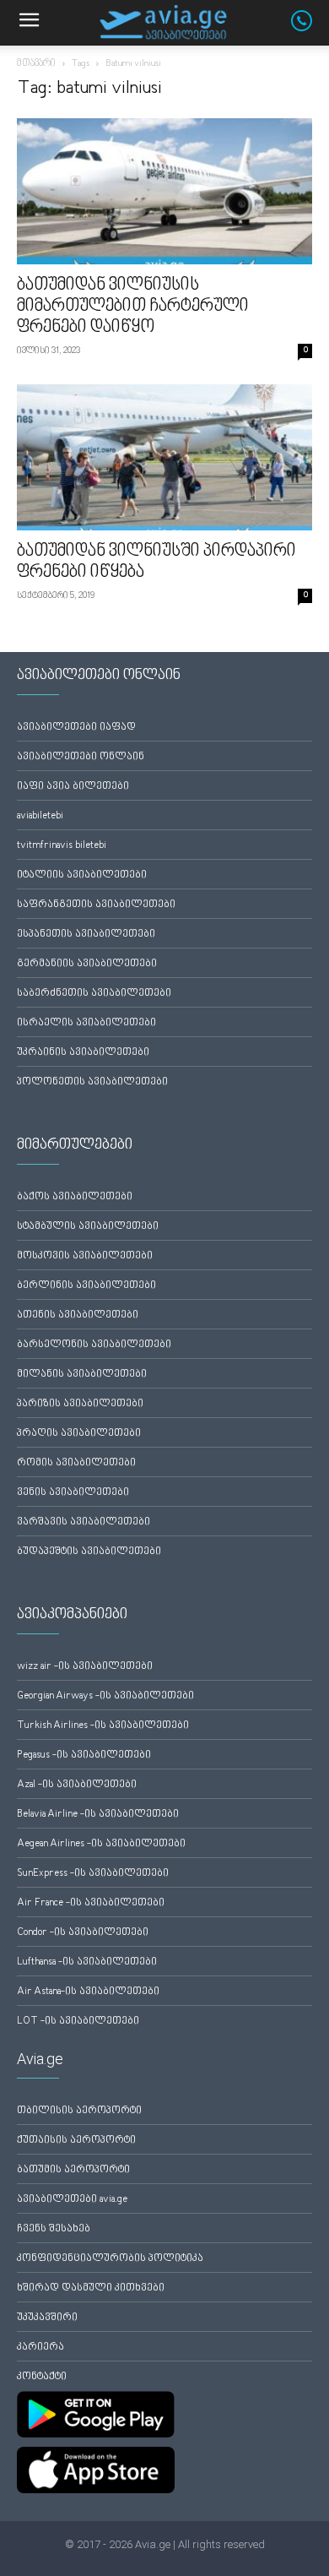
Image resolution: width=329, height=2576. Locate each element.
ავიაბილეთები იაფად (76, 728)
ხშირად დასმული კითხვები (91, 2288)
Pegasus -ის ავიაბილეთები (84, 1755)
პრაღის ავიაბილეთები (79, 1434)
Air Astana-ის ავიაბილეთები (88, 1992)
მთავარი (36, 64)
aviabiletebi (40, 816)
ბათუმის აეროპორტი (73, 2170)
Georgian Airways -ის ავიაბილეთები (105, 1696)
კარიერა (40, 2348)
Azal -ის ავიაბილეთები (77, 1785)
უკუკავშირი (47, 2318)
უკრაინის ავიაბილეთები (83, 1053)
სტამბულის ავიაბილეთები (88, 1227)
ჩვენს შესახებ (54, 2229)
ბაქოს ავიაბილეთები (75, 1197)
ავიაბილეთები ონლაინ (81, 757)
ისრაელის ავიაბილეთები (86, 1023)
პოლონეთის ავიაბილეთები (92, 1082)
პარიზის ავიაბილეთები (80, 1404)
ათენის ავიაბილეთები (78, 1315)
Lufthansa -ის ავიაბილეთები (87, 1962)
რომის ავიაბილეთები (76, 1463)
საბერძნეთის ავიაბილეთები (94, 994)
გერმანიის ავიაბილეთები (87, 964)
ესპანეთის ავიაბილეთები (86, 935)
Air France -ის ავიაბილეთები (91, 1903)
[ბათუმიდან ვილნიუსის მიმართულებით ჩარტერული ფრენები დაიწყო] (164, 191)
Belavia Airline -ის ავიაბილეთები (98, 1815)
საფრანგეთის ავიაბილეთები (96, 905)
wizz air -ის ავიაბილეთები (85, 1667)
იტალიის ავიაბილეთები (82, 875)
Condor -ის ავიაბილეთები (83, 1933)
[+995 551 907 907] (310, 28)
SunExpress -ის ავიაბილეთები (93, 1874)
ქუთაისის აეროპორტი (76, 2141)
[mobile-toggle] (29, 23)
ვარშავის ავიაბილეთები (84, 1522)
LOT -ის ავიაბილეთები (78, 2022)
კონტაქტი (42, 2377)
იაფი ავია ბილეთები (73, 787)
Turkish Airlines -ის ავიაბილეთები (103, 1726)
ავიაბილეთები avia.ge (72, 2200)
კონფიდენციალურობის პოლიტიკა (110, 2259)
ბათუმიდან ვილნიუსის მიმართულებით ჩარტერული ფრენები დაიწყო (133, 307)
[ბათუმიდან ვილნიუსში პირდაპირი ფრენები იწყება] (164, 457)
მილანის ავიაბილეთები (82, 1375)
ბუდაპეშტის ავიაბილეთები (89, 1552)
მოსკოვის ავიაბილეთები (85, 1256)
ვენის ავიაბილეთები (73, 1493)
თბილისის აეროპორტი (79, 2111)
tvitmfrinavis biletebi (62, 846)
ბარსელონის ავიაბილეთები (94, 1345)
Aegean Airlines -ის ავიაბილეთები (101, 1844)
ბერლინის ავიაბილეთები (86, 1286)
